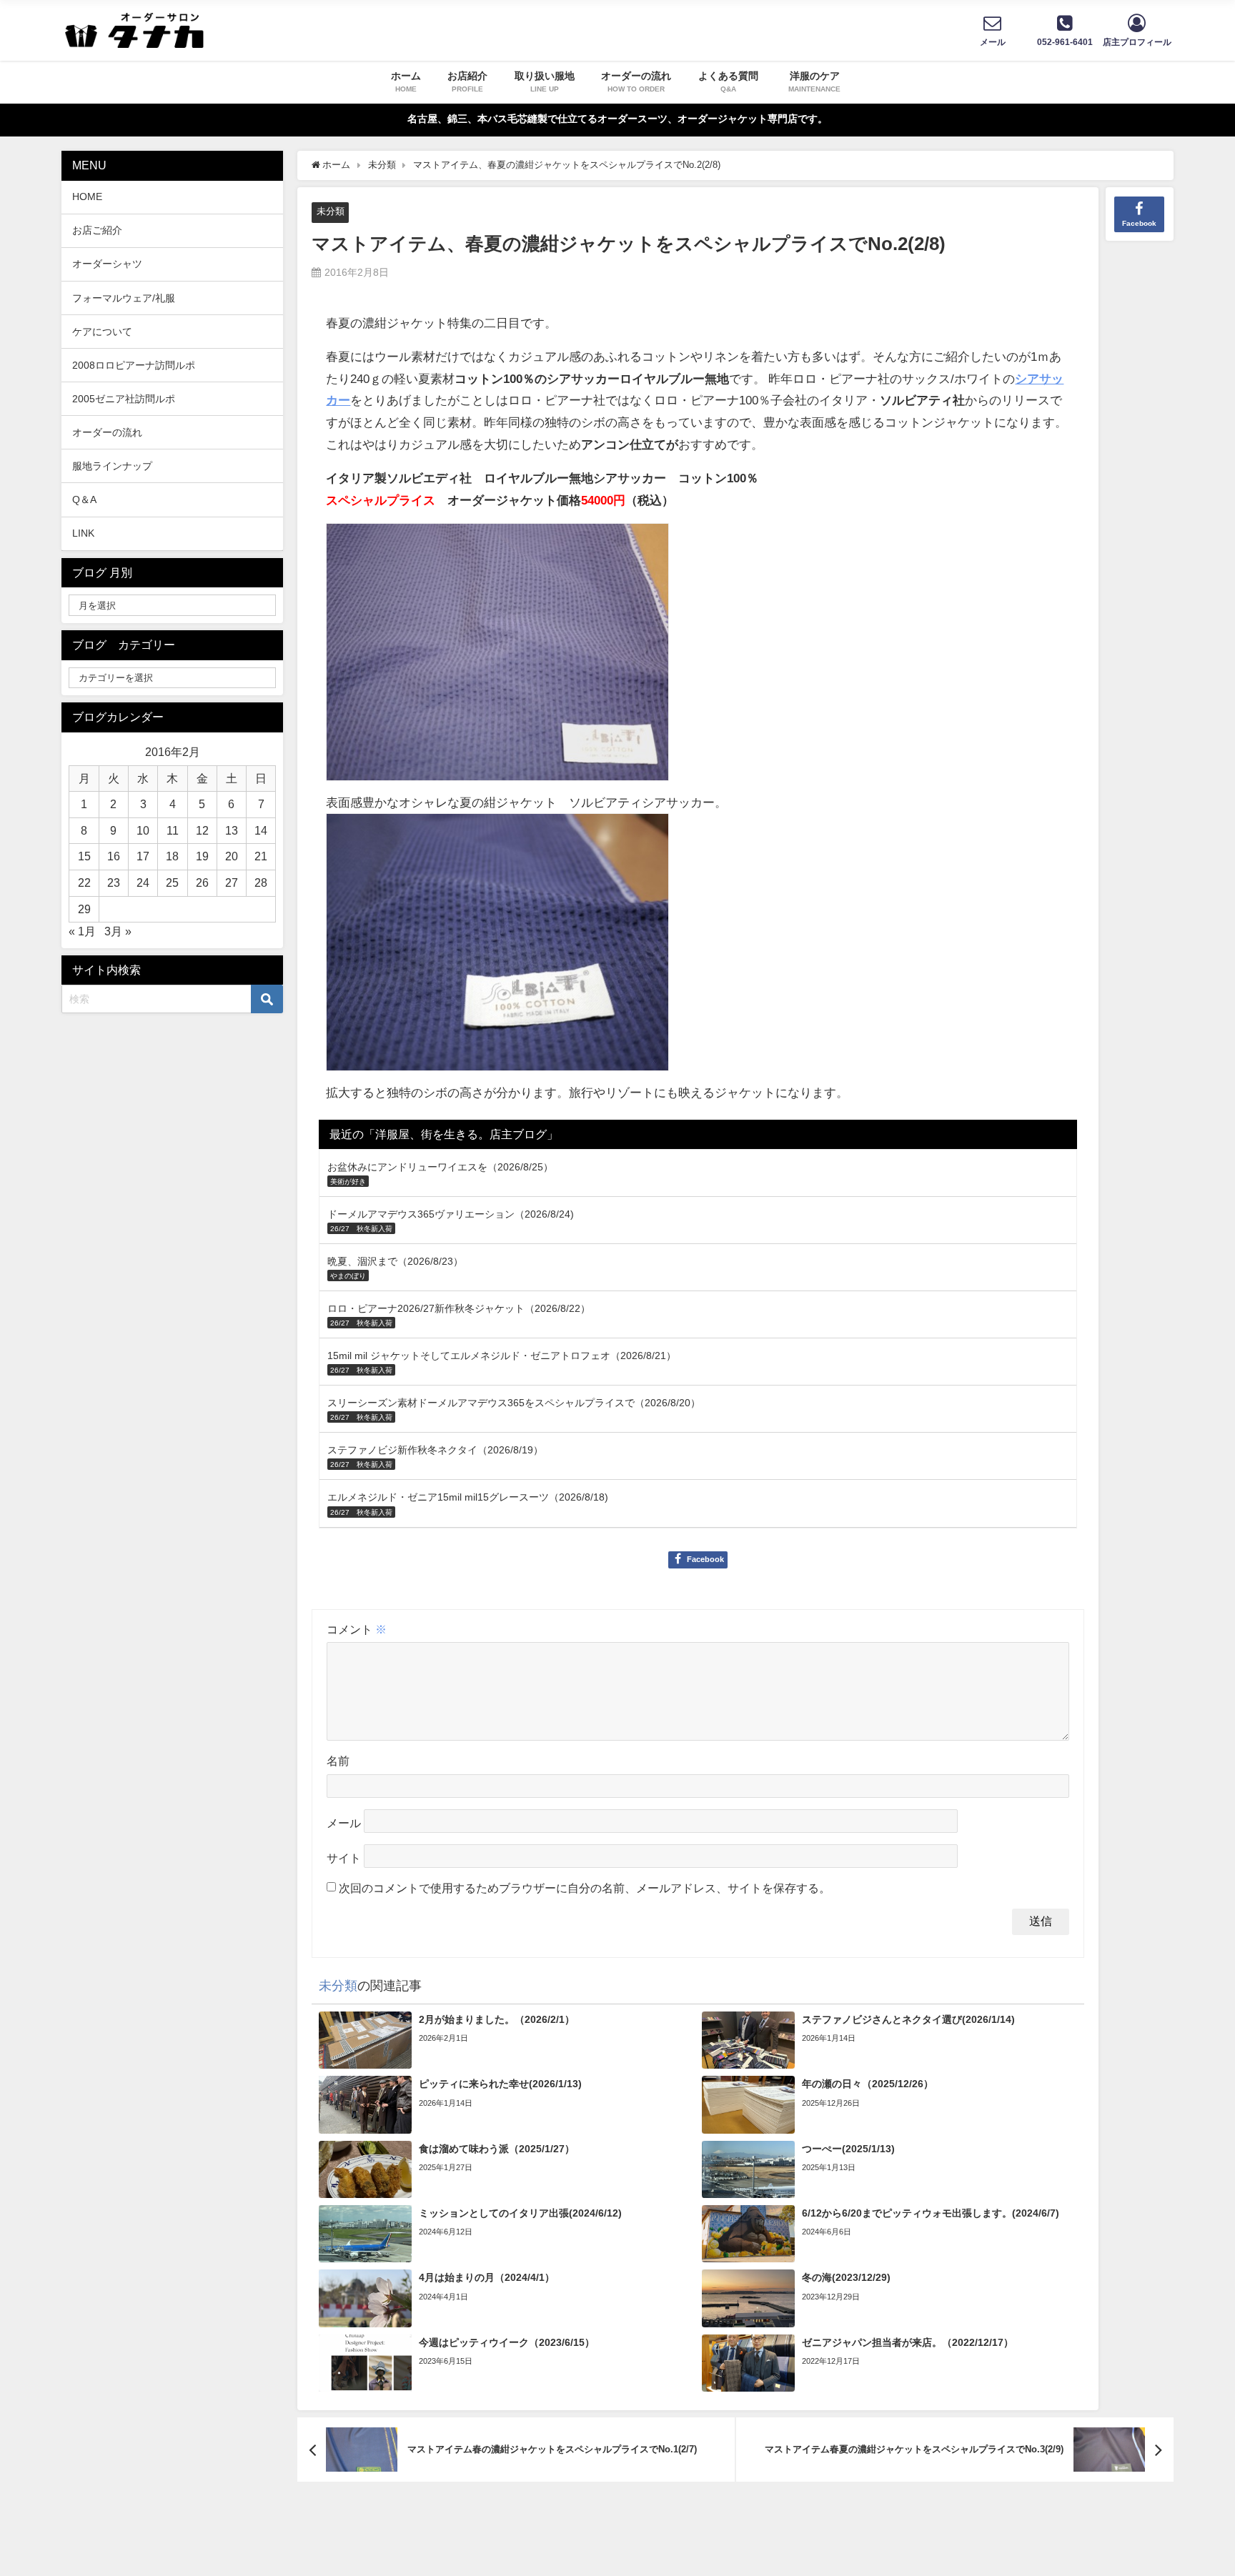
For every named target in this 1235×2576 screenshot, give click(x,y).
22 (84, 882)
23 (114, 882)
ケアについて (102, 332)
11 (173, 830)
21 (261, 856)
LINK (83, 533)
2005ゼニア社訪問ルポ (124, 399)
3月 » (118, 931)
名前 (338, 1761)
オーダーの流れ (107, 432)
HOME (87, 197)
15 (84, 856)
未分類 (331, 211)
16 (114, 856)
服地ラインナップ (112, 466)
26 (202, 882)
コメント (357, 1629)
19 (202, 856)
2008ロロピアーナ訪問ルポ (134, 365)
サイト (344, 1858)
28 (261, 882)
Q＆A (84, 499)
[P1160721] (497, 949)
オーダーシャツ (107, 264)
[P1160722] (497, 658)
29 (84, 909)
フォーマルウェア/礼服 (124, 298)
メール (344, 1823)
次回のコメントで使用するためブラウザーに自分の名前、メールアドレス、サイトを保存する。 (585, 1888)
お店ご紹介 (97, 230)
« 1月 (82, 931)
